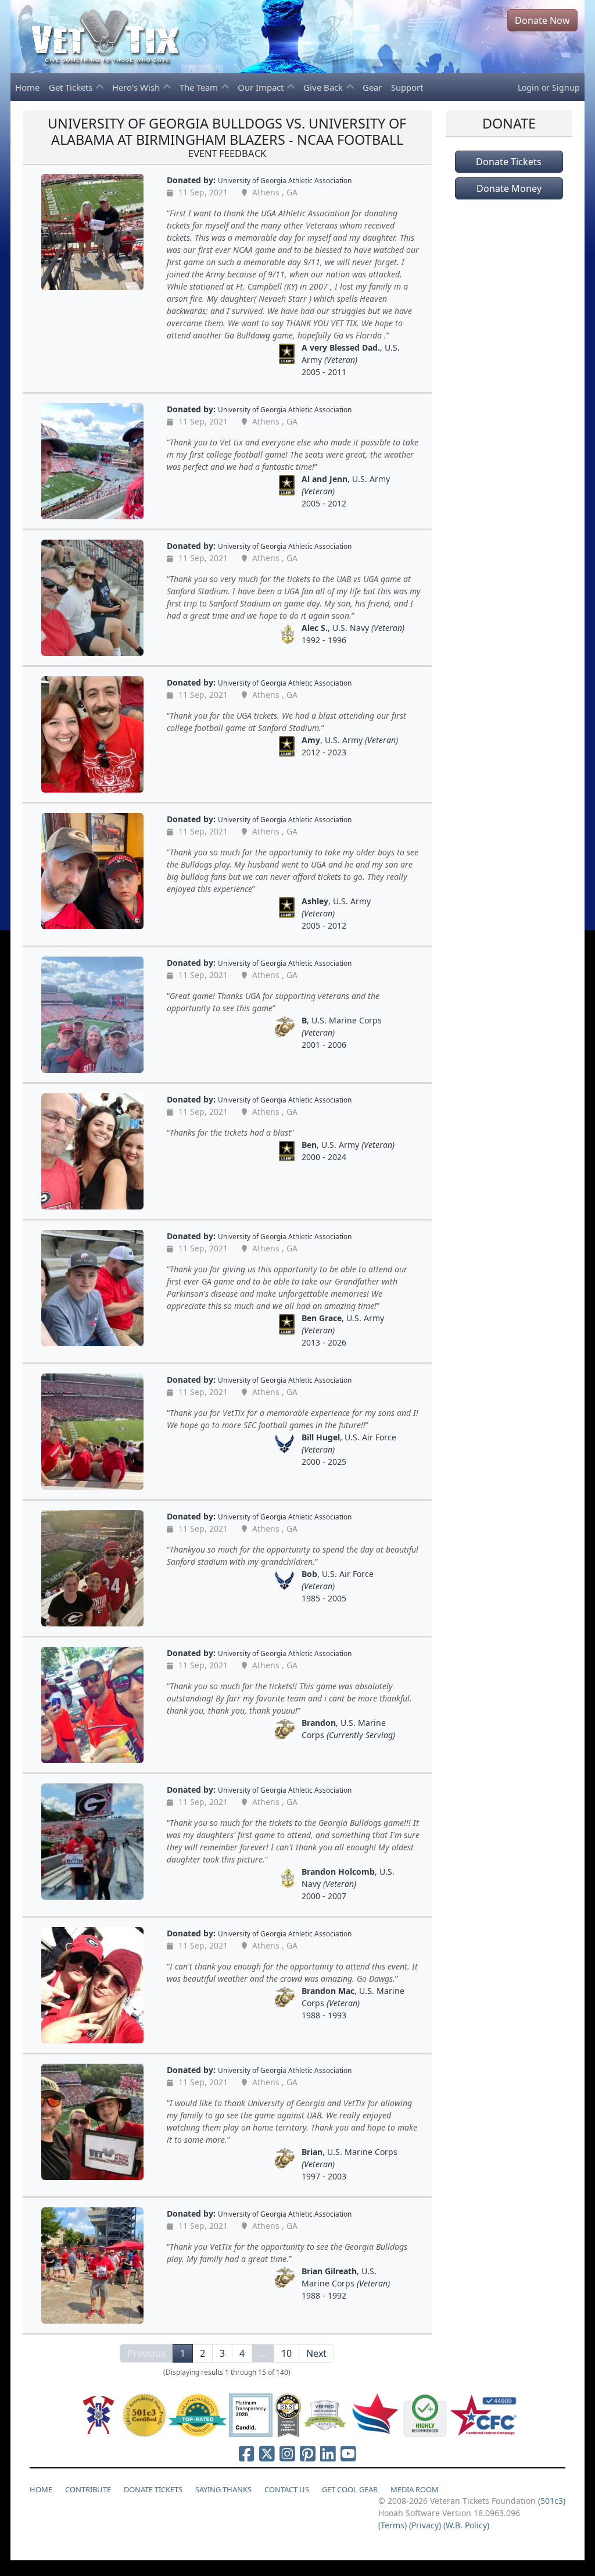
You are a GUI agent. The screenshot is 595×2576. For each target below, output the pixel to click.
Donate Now (542, 20)
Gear (372, 87)
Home (27, 87)
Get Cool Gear (350, 2489)
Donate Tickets (509, 162)
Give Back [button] (324, 87)
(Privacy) (425, 2525)
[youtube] (348, 2453)
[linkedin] (328, 2453)
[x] (267, 2453)
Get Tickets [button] (72, 87)
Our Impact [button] (262, 87)
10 (286, 2353)
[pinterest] (308, 2453)
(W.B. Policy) (466, 2525)
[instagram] (287, 2453)
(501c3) (552, 2501)
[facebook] (247, 2453)
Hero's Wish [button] (137, 87)
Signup (566, 88)
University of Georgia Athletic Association (285, 180)
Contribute (88, 2489)
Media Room (415, 2489)
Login (528, 88)
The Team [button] (200, 87)
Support (407, 87)
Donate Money (509, 188)
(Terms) (393, 2525)
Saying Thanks (223, 2489)
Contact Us (287, 2489)
